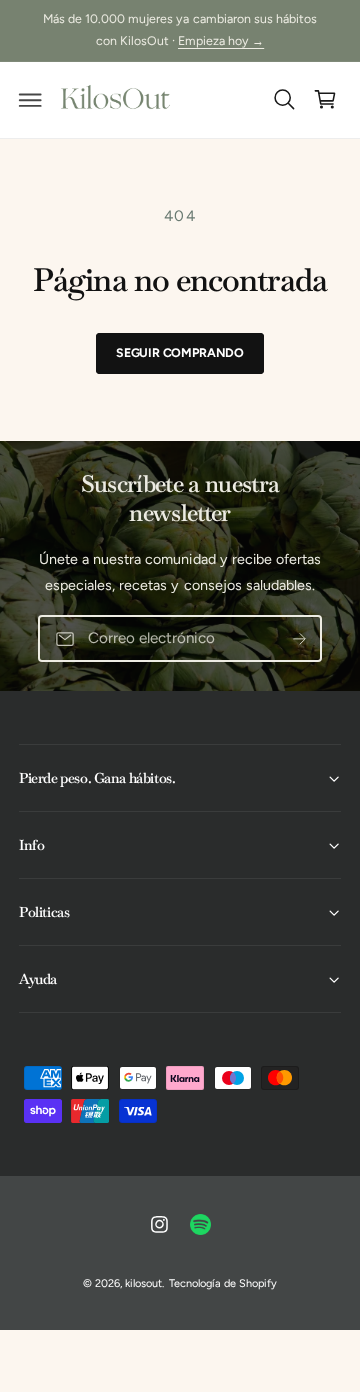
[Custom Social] (201, 1225)
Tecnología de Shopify (223, 1283)
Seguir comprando (180, 352)
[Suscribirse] (299, 638)
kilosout (143, 1283)
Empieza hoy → (221, 40)
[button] (31, 100)
